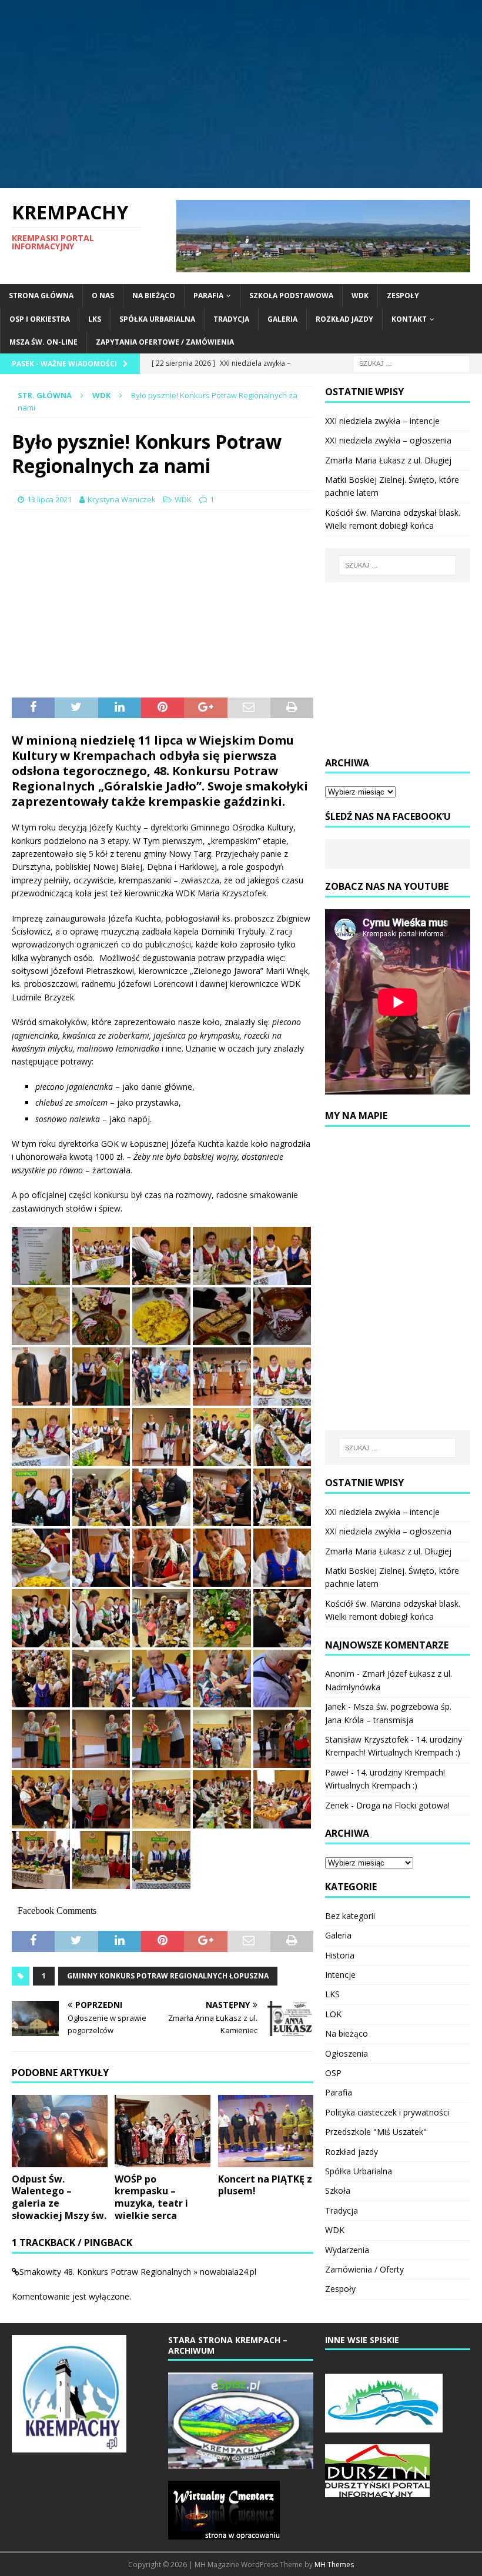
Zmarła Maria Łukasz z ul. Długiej (388, 460)
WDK (360, 296)
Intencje (340, 1975)
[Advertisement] (241, 94)
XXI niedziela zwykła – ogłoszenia (388, 440)
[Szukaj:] (411, 363)
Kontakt (409, 319)
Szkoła (338, 2190)
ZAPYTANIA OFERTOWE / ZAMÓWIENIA (165, 342)
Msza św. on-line (43, 342)
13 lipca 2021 (49, 499)
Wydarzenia (347, 2250)
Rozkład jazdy (344, 319)
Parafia (208, 296)
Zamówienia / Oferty (364, 2269)
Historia (340, 1955)
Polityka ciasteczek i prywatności (387, 2112)
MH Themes (334, 2565)
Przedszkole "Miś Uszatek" (376, 2132)
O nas (103, 296)
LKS (95, 319)
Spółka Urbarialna (157, 319)
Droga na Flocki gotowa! (403, 1805)
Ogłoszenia (347, 2053)
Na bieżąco (154, 296)
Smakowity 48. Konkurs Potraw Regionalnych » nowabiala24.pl (138, 2272)
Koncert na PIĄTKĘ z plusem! (265, 2185)
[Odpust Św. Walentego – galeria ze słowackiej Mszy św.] (60, 2131)
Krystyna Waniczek (122, 499)
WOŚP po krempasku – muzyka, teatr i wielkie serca (151, 2197)
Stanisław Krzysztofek (367, 1739)
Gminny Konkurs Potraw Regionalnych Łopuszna (168, 1976)
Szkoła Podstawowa (291, 296)
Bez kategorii (350, 1916)
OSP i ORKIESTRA (40, 319)
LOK (333, 2014)
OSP (333, 2073)
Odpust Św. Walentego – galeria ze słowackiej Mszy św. (59, 2197)
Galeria (282, 319)
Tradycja (231, 319)
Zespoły (403, 296)
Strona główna (41, 296)
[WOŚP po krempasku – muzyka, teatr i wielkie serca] (163, 2131)
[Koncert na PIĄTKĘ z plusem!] (266, 2131)
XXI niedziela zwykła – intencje (382, 421)
